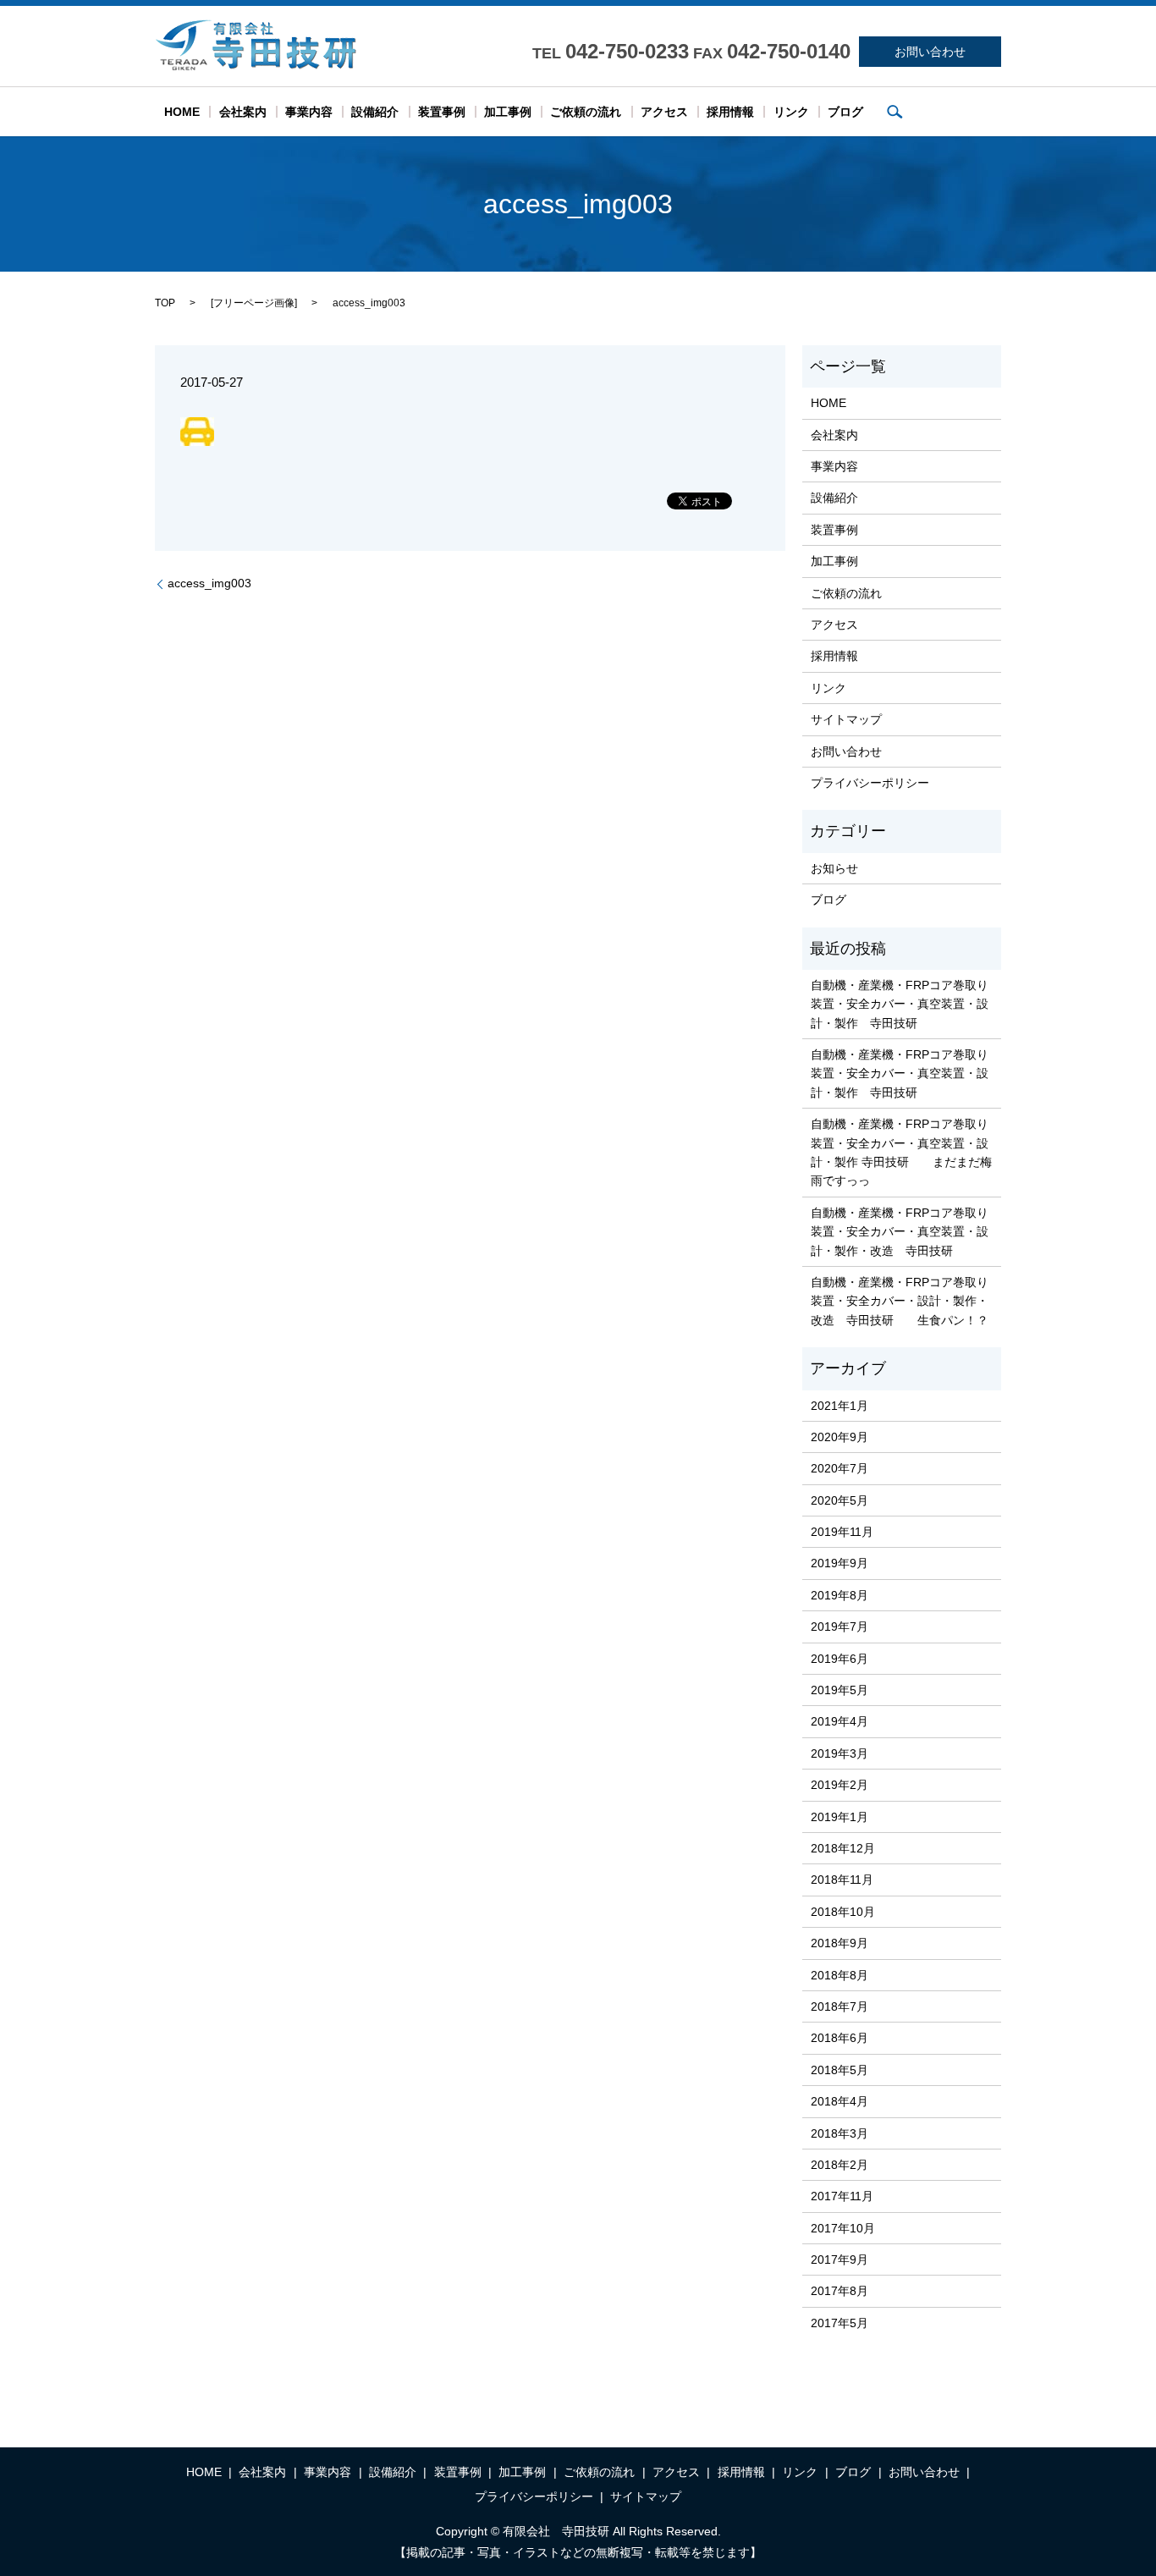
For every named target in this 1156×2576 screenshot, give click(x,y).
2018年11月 (842, 1880)
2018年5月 (839, 2070)
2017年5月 (839, 2323)
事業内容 (309, 112)
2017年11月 (842, 2196)
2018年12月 (843, 1848)
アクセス (664, 112)
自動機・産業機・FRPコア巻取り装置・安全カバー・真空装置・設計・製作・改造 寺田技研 (900, 1232)
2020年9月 (839, 1437)
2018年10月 (843, 1912)
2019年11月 (842, 1532)
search (895, 112)
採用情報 (730, 112)
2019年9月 (839, 1563)
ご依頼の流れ (586, 112)
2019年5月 (839, 1690)
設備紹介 (375, 112)
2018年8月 (839, 1975)
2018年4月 (839, 2101)
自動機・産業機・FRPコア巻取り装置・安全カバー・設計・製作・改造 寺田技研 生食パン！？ (900, 1301)
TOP (165, 303)
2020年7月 (839, 1468)
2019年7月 (839, 1627)
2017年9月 (839, 2260)
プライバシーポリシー (870, 783)
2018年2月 (839, 2165)
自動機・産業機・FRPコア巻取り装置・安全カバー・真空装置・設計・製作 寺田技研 (900, 1004)
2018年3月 (839, 2133)
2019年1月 (839, 1817)
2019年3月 (839, 1753)
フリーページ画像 (254, 303)
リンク (791, 112)
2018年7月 (839, 2006)
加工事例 (508, 112)
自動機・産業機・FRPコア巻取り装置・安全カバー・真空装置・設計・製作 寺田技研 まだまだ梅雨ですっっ (901, 1152)
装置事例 (442, 112)
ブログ (845, 112)
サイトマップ (846, 719)
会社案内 (243, 112)
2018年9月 (839, 1943)
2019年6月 (839, 1659)
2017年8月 (839, 2291)
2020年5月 (839, 1500)
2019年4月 (839, 1721)
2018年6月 (839, 2038)
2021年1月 (839, 1406)
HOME (182, 112)
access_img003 (209, 583)
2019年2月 (839, 1785)
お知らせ (834, 868)
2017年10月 (843, 2228)
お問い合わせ (930, 52)
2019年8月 (839, 1595)
